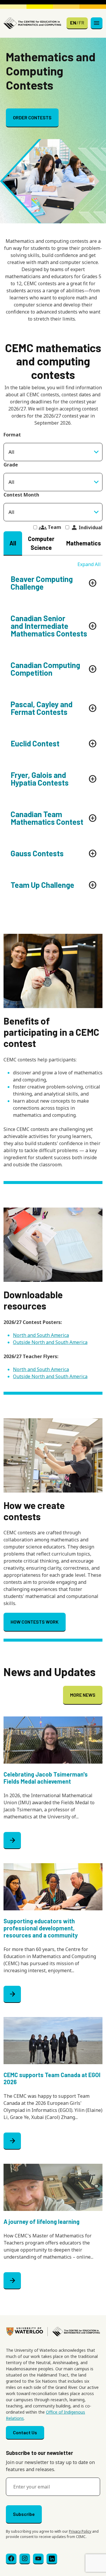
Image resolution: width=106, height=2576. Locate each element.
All (13, 543)
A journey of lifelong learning (42, 2222)
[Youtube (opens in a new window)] (38, 2559)
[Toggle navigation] (97, 23)
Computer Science (41, 543)
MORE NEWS (83, 1695)
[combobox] (53, 482)
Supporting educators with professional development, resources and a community (41, 1928)
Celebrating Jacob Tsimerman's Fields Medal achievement (46, 1778)
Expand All (89, 564)
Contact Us (25, 2432)
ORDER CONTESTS (32, 117)
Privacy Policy (80, 2531)
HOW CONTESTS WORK (35, 1622)
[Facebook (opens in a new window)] (11, 2559)
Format (12, 435)
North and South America (41, 1335)
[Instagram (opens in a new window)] (25, 2559)
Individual (87, 527)
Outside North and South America (50, 1342)
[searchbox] (53, 482)
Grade (11, 465)
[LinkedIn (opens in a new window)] (52, 2559)
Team (50, 527)
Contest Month (21, 495)
